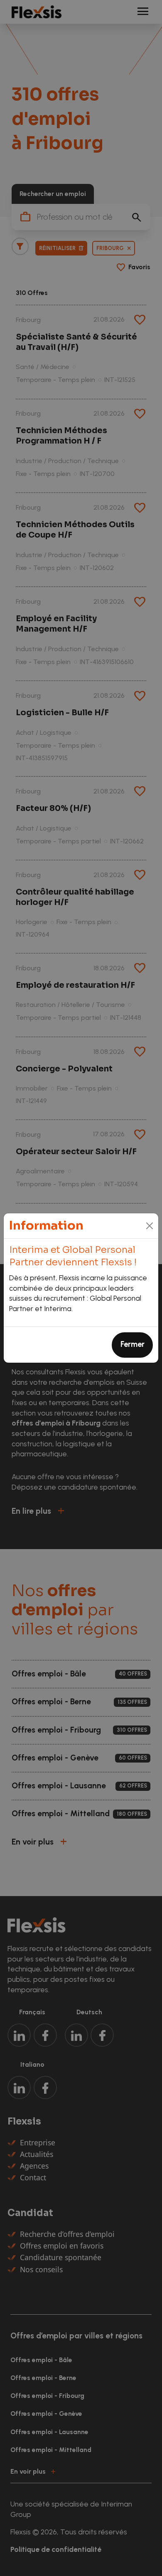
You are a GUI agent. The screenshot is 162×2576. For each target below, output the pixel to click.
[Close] (150, 1226)
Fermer (133, 1344)
